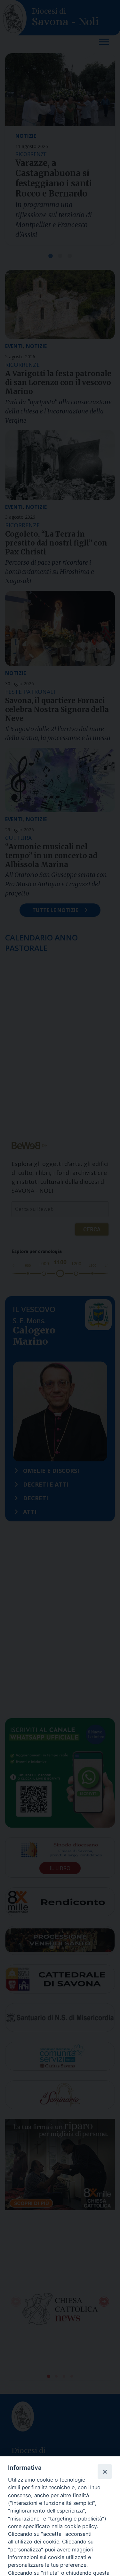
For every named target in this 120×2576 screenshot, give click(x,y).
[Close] (105, 2471)
